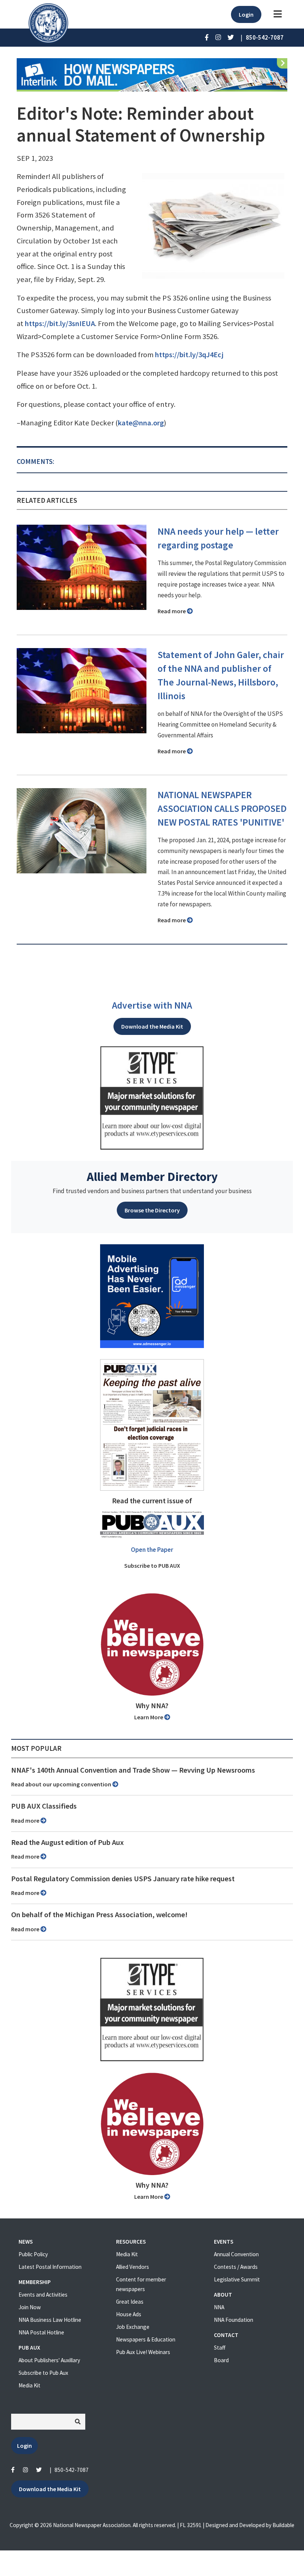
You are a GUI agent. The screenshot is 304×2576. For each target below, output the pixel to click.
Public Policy (33, 2254)
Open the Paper (152, 1550)
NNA (219, 2307)
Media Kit (29, 2385)
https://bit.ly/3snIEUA (60, 323)
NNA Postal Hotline (41, 2332)
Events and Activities (43, 2295)
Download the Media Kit (152, 1026)
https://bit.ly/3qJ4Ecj (189, 355)
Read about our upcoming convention (62, 1784)
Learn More (149, 1717)
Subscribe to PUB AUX (152, 1566)
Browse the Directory (152, 1210)
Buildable (283, 2525)
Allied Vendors (133, 2267)
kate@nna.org (141, 423)
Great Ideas (130, 2302)
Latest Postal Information (50, 2267)
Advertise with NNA (152, 1005)
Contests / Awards (236, 2267)
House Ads (129, 2314)
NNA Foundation (234, 2320)
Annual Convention (236, 2254)
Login (246, 14)
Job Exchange (133, 2327)
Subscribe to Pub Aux (43, 2373)
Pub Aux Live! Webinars (143, 2352)
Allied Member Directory (152, 1176)
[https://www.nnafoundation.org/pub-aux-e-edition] (152, 1424)
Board (221, 2360)
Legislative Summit (237, 2279)
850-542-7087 (72, 2470)
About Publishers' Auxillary (49, 2360)
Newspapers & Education (146, 2339)
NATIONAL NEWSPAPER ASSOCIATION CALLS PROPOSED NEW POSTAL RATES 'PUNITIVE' (222, 809)
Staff (220, 2348)
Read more (172, 611)
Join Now (30, 2307)
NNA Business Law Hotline (50, 2320)
